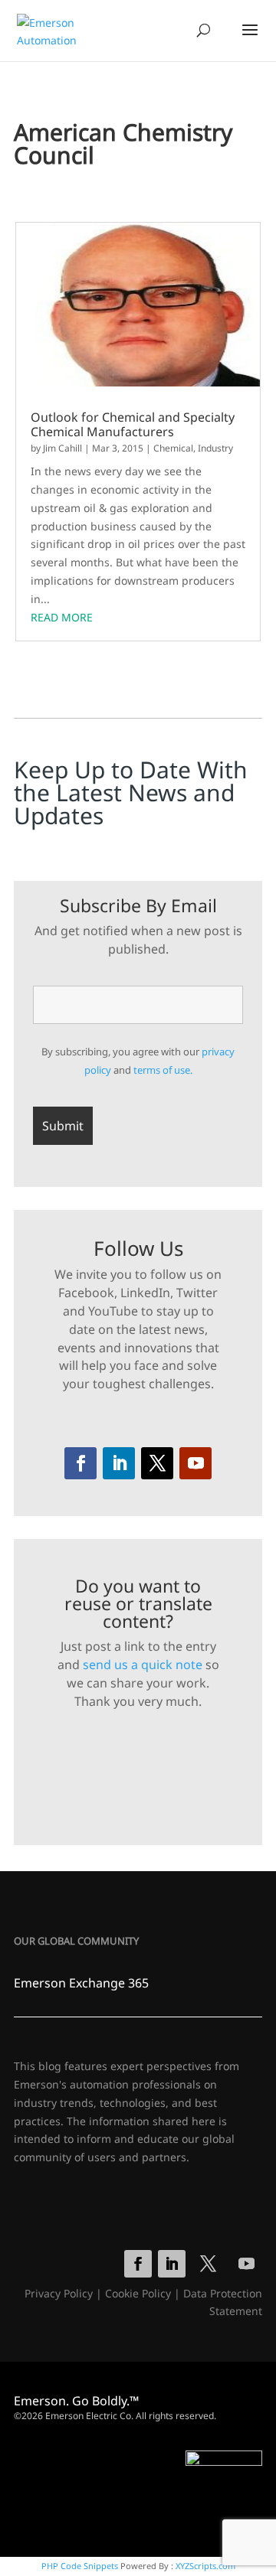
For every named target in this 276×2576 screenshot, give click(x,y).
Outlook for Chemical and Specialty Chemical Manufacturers (133, 425)
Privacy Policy (59, 2293)
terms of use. (163, 1070)
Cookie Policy (138, 2293)
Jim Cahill (62, 448)
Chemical (173, 448)
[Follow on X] (157, 1463)
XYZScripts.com (205, 2566)
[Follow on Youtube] (195, 1463)
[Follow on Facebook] (80, 1463)
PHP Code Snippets (80, 2566)
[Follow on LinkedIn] (119, 1463)
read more (62, 617)
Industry (215, 448)
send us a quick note (143, 1665)
